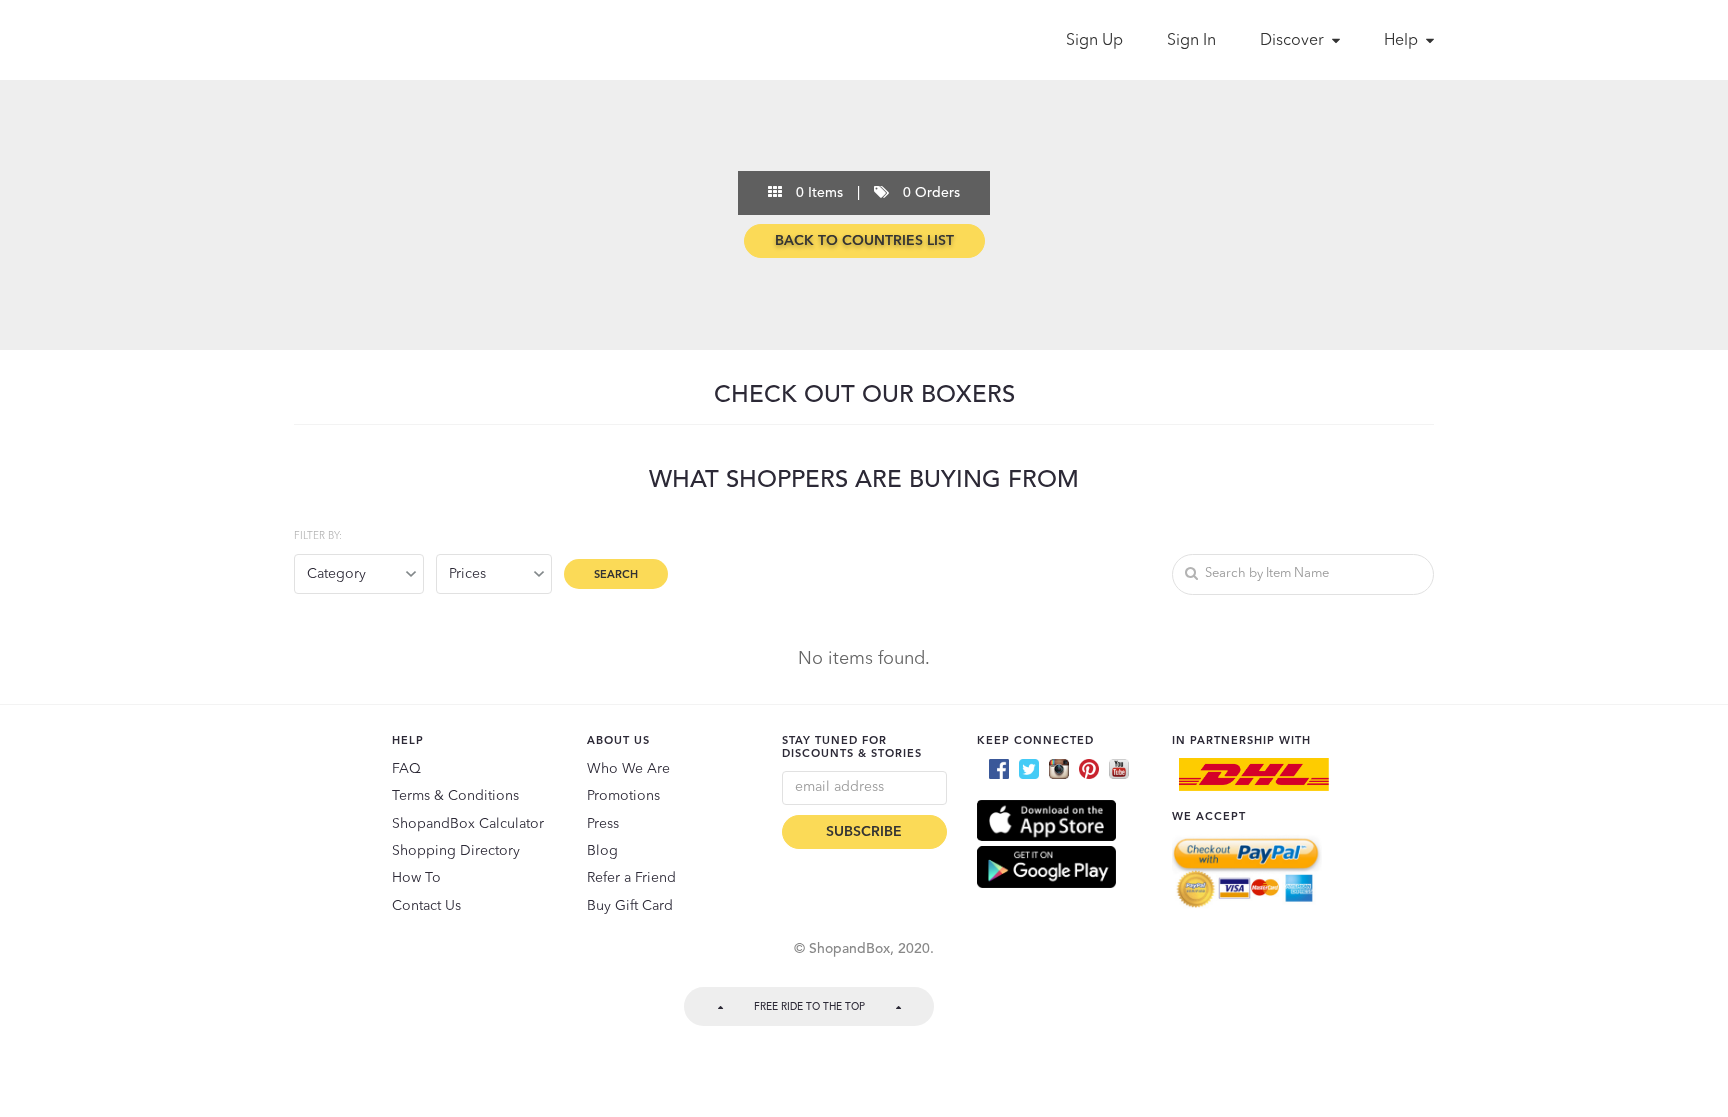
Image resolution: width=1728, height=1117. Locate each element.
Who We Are (628, 769)
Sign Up (1094, 41)
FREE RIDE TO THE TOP (809, 1007)
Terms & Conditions (455, 796)
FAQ (406, 769)
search (616, 575)
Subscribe (864, 832)
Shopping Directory (456, 851)
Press (603, 824)
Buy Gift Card (630, 906)
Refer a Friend (631, 878)
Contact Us (426, 906)
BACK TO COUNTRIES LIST (864, 241)
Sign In (1191, 41)
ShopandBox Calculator (468, 824)
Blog (602, 851)
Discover (1294, 41)
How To (416, 878)
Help (1403, 41)
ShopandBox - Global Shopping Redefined (382, 40)
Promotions (623, 796)
